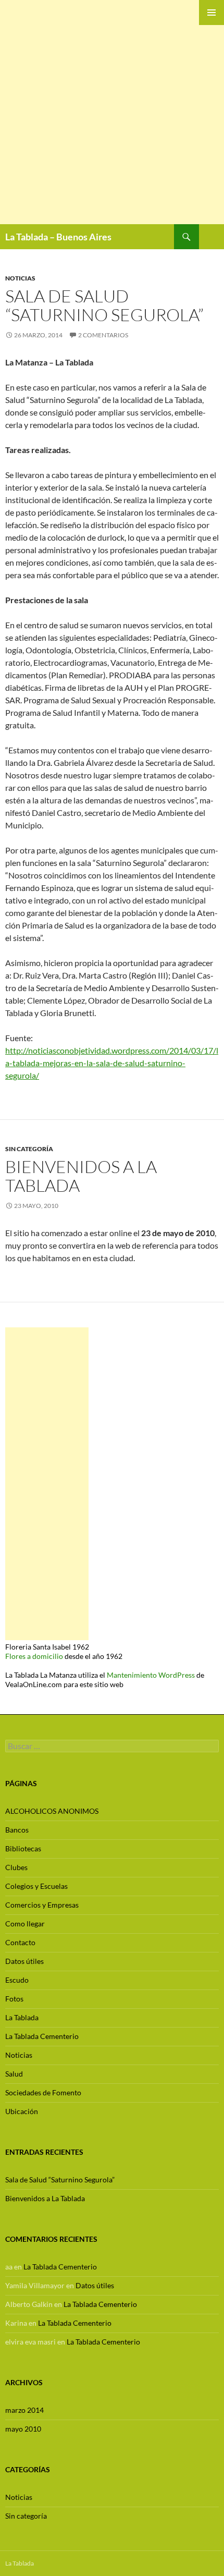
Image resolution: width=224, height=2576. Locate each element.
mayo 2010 (23, 2429)
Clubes (16, 1867)
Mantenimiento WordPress (151, 1675)
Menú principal (211, 13)
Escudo (17, 1980)
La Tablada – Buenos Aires (58, 237)
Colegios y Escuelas (36, 1886)
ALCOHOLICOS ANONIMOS (52, 1811)
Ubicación (22, 2111)
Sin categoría (29, 1149)
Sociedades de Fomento (43, 2092)
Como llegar (25, 1924)
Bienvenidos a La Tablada (81, 1176)
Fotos (14, 1999)
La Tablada (22, 2017)
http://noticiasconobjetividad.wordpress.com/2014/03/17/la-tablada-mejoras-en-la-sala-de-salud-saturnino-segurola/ (112, 1063)
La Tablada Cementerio (42, 2036)
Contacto (20, 1942)
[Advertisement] (112, 112)
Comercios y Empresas (42, 1905)
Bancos (17, 1830)
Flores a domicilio (34, 1656)
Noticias (20, 278)
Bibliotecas (23, 1848)
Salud (14, 2074)
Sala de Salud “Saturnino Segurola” (104, 305)
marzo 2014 (24, 2410)
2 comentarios (103, 335)
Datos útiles (24, 1961)
